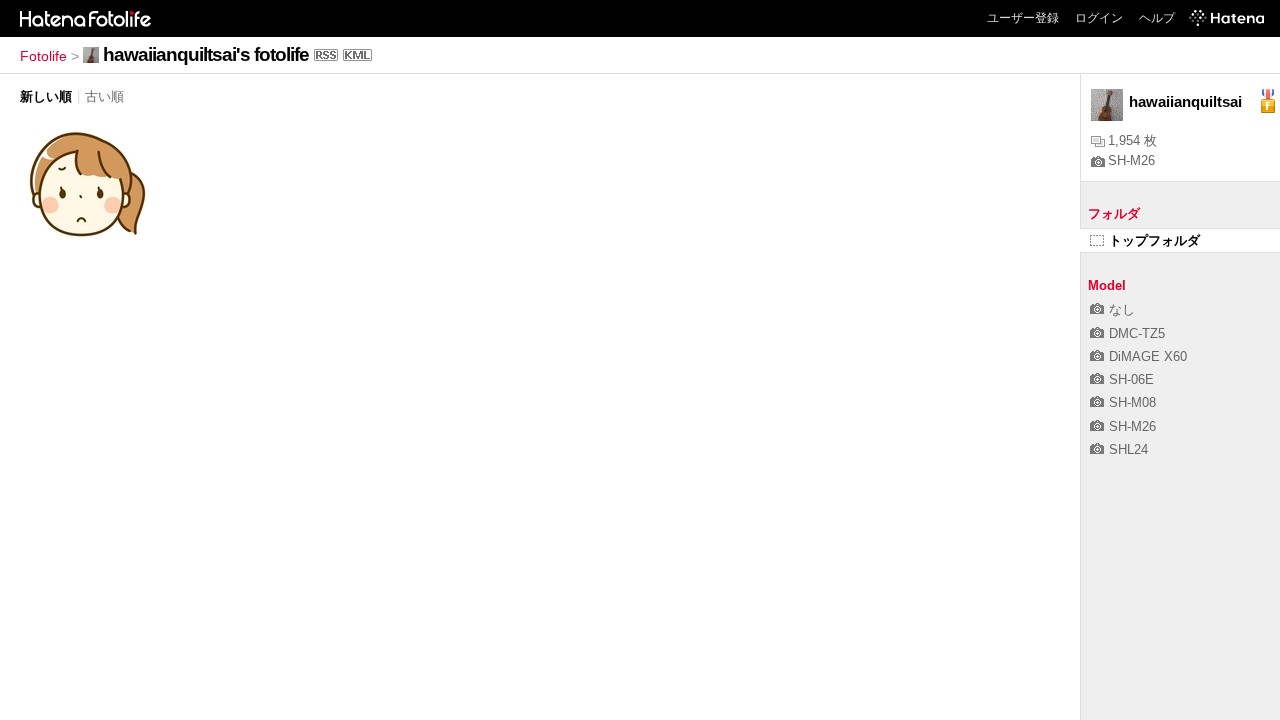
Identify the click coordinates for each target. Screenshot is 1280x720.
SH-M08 (1132, 402)
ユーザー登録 (1023, 18)
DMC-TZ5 (1137, 333)
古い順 (104, 96)
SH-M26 (1131, 160)
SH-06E (1131, 379)
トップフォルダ (1154, 240)
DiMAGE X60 (1148, 356)
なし (1122, 309)
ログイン (1099, 18)
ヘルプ (1157, 18)
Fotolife (43, 56)
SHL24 (1128, 449)
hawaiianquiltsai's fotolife (206, 54)
